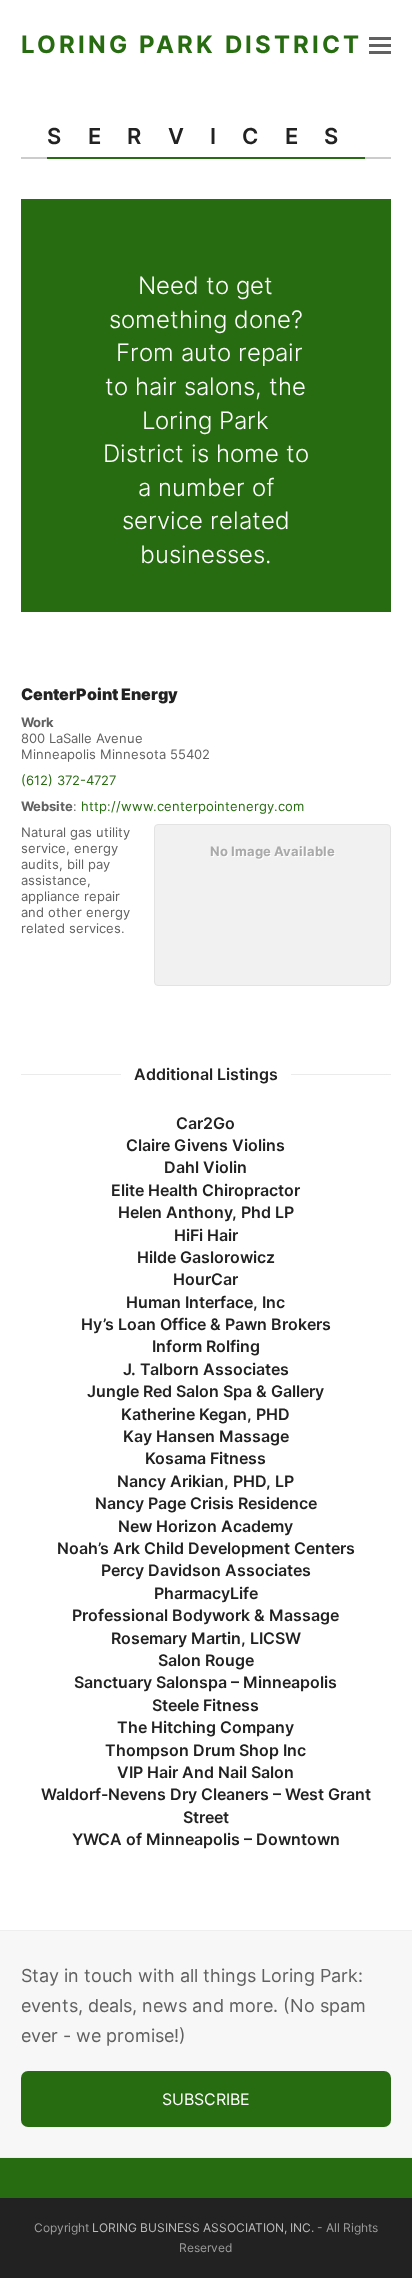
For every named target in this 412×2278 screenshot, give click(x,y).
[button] (380, 45)
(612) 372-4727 (68, 780)
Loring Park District (191, 44)
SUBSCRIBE (206, 2099)
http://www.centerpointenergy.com (192, 806)
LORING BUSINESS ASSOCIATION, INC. (203, 2227)
